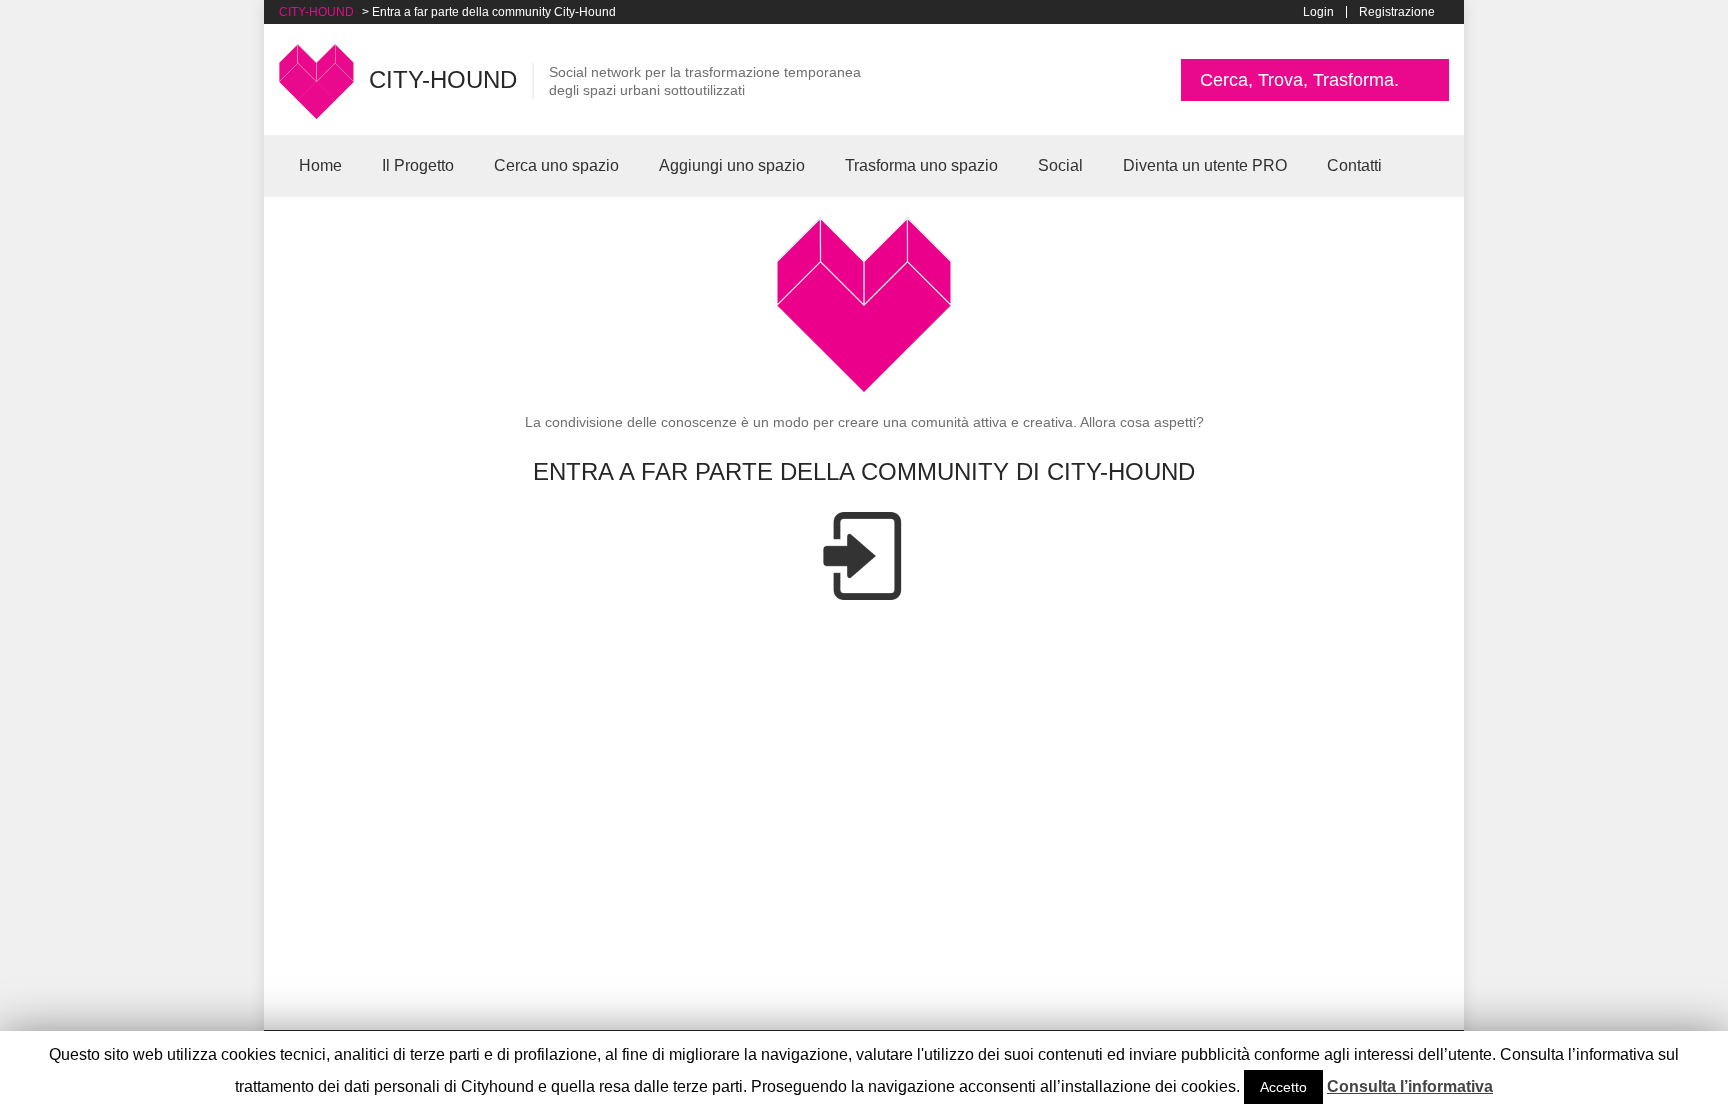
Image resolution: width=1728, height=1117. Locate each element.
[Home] (316, 80)
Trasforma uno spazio (921, 165)
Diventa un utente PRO (1205, 165)
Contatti (1354, 165)
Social (1060, 165)
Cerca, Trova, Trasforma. (1299, 80)
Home (320, 165)
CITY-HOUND (316, 12)
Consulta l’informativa (1410, 1086)
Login (1318, 12)
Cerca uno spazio (556, 165)
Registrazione (1397, 12)
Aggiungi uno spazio (732, 165)
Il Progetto (418, 165)
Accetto (1283, 1087)
